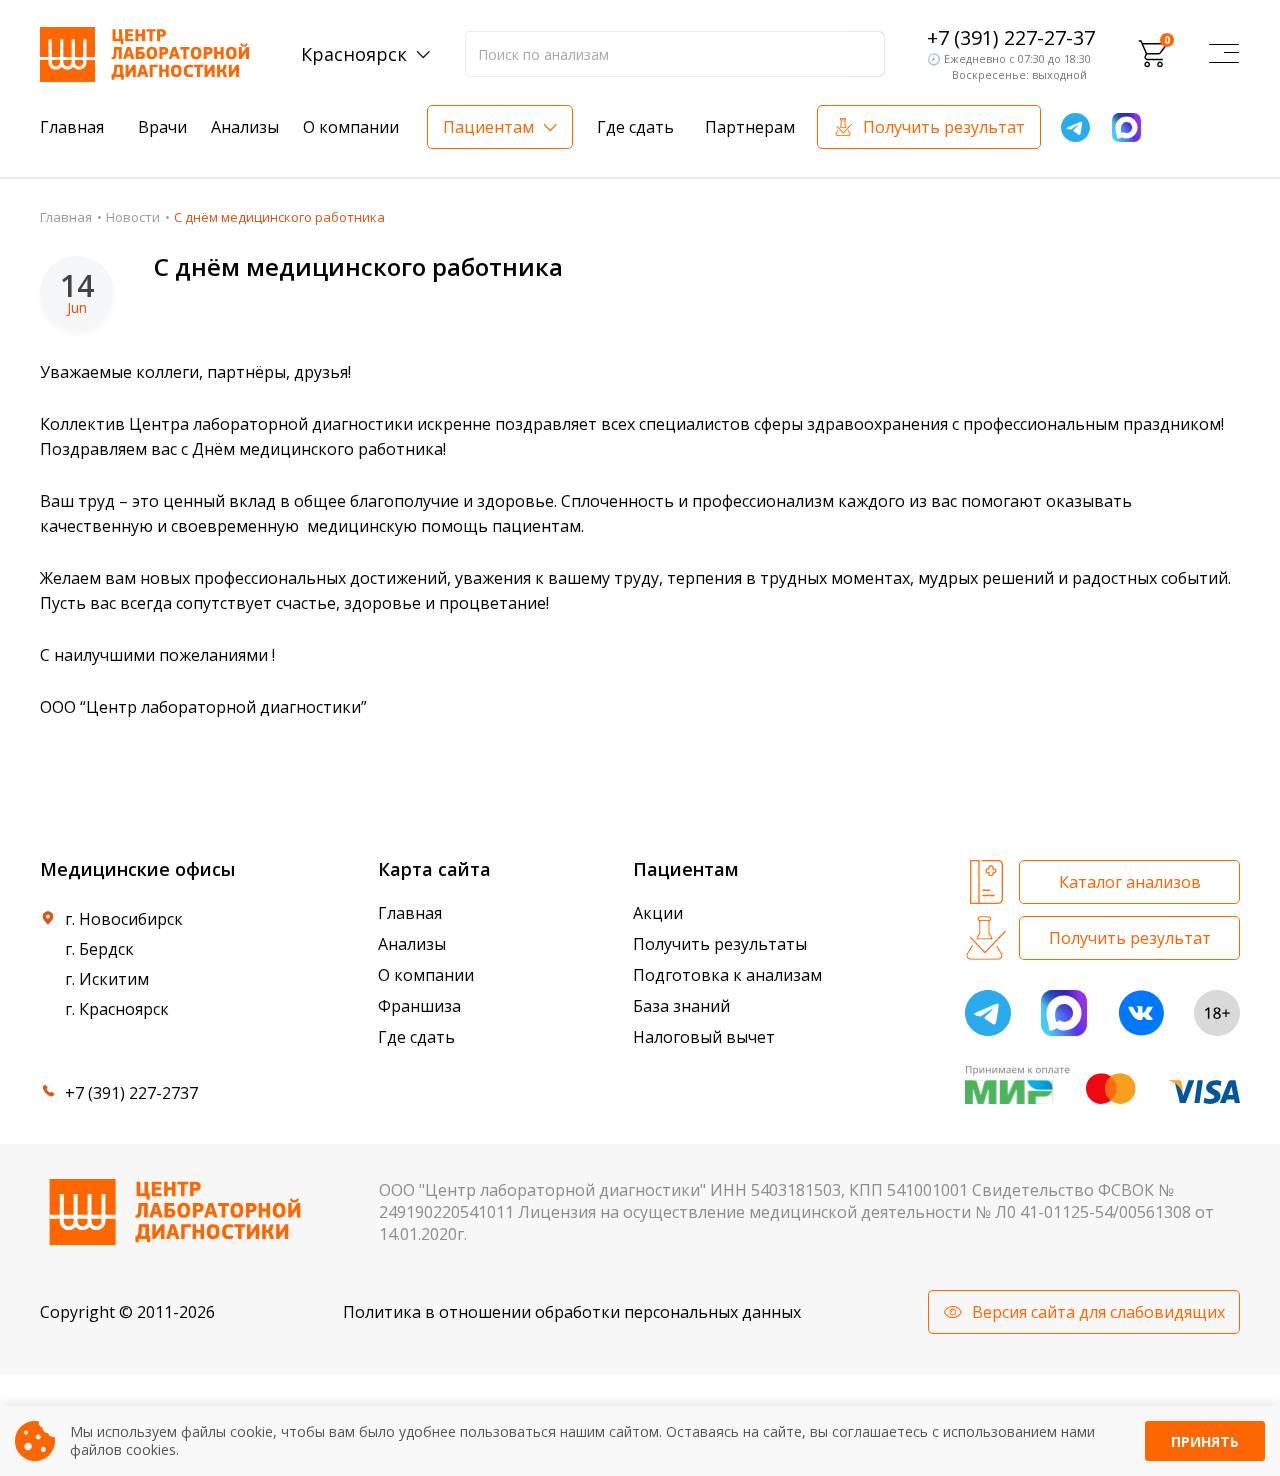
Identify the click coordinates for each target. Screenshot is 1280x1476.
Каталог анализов (1130, 882)
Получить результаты (720, 944)
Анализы (245, 127)
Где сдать (635, 127)
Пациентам (488, 127)
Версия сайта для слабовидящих (1098, 1312)
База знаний (681, 1006)
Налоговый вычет (704, 1037)
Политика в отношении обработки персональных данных (572, 1312)
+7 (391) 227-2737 (131, 1093)
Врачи (162, 127)
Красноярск (354, 54)
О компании (351, 127)
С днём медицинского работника (358, 266)
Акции (658, 913)
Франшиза (419, 1006)
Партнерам (750, 127)
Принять (1205, 1441)
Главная (72, 127)
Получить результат (944, 127)
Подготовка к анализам (727, 975)
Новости (133, 217)
